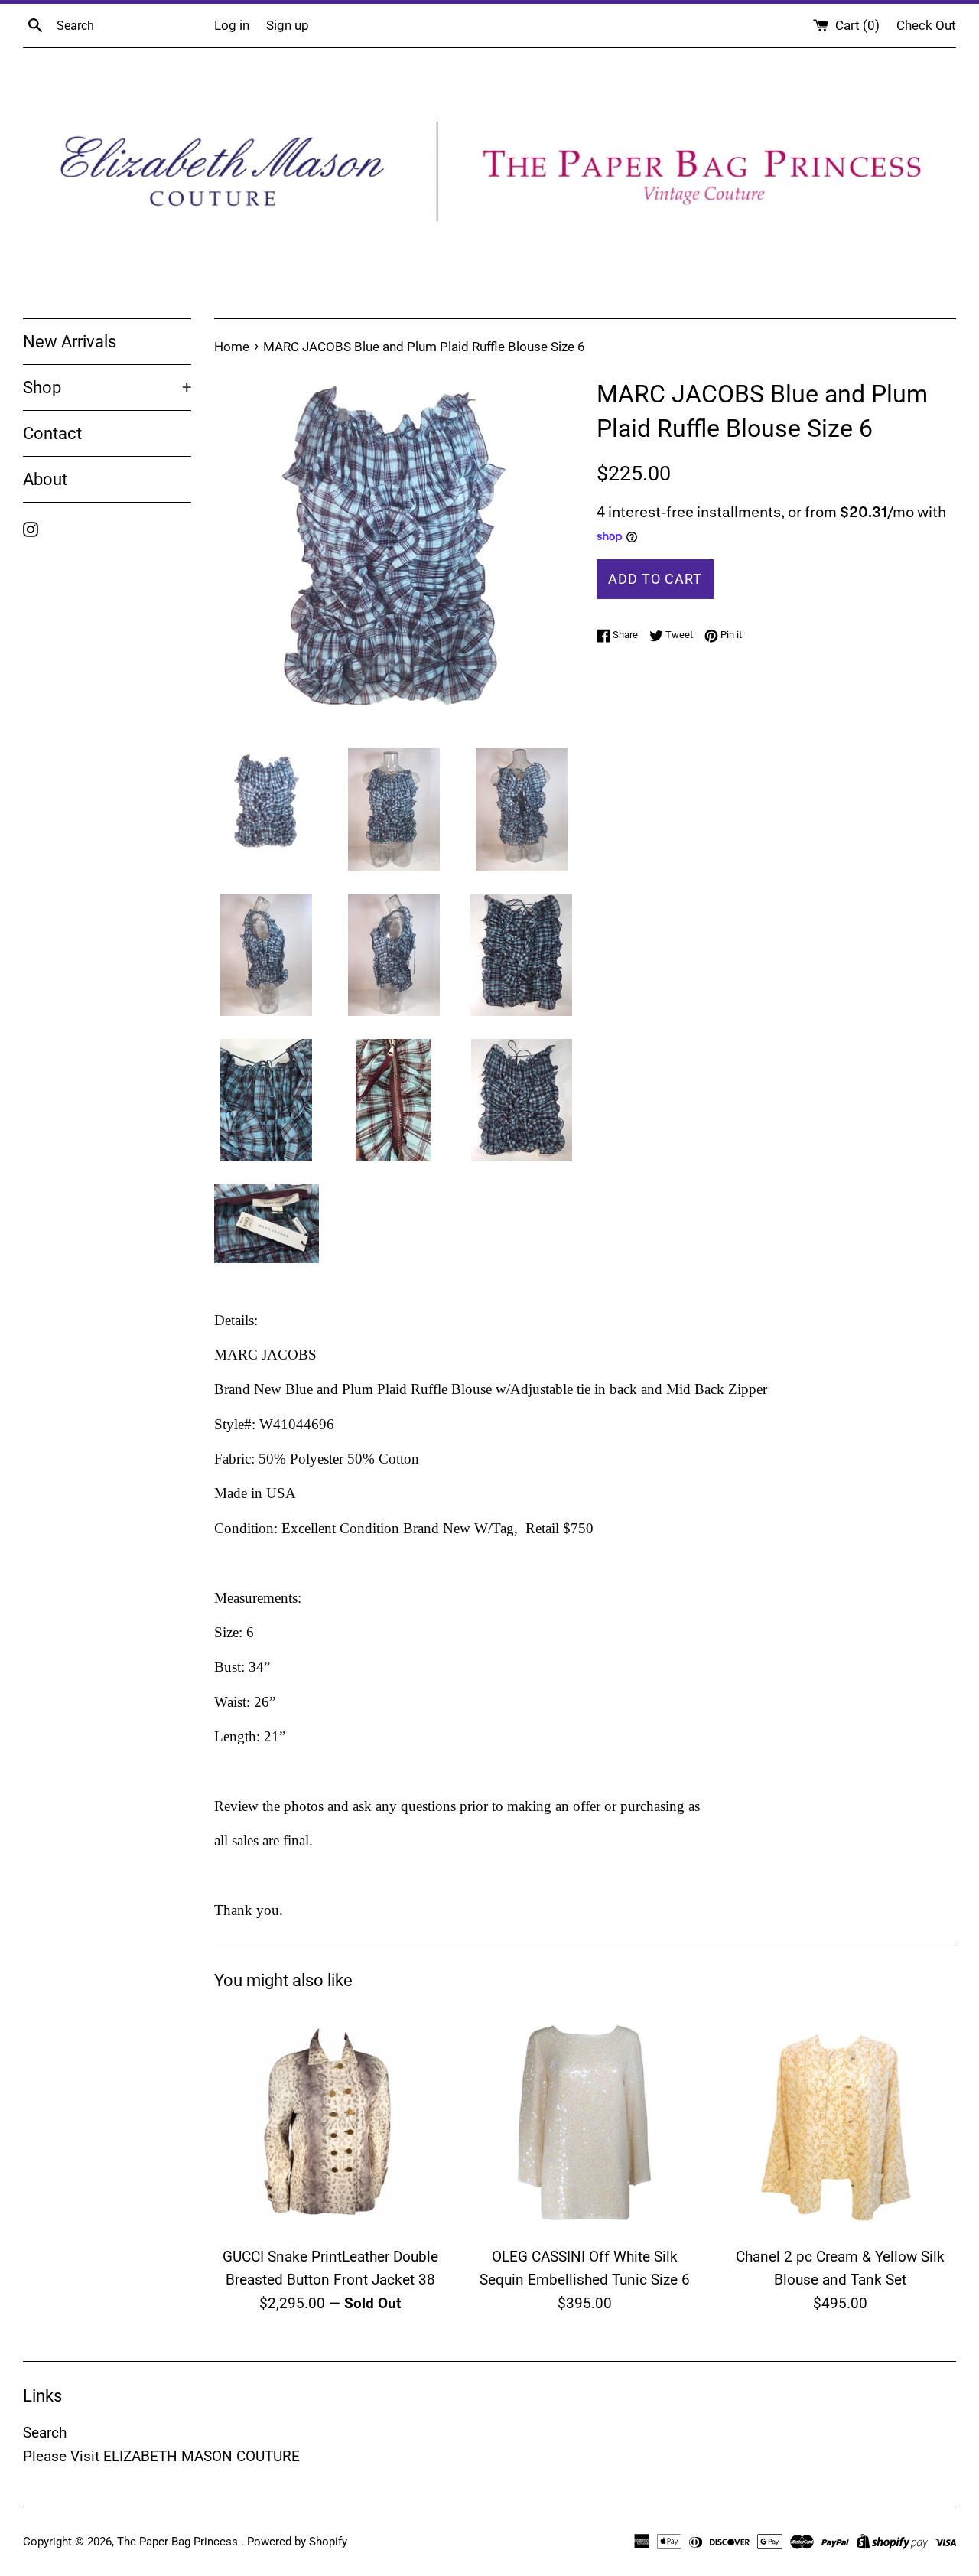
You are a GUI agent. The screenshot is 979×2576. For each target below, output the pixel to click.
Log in (232, 25)
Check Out (926, 25)
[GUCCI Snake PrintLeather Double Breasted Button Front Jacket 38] (330, 2122)
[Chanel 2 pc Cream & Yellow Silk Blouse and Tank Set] (840, 2122)
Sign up (288, 25)
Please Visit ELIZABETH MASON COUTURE (161, 2456)
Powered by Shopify (297, 2542)
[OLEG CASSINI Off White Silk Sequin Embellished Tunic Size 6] (585, 2122)
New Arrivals (70, 342)
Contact (52, 433)
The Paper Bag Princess (179, 2542)
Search (45, 2433)
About (45, 479)
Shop (107, 388)
